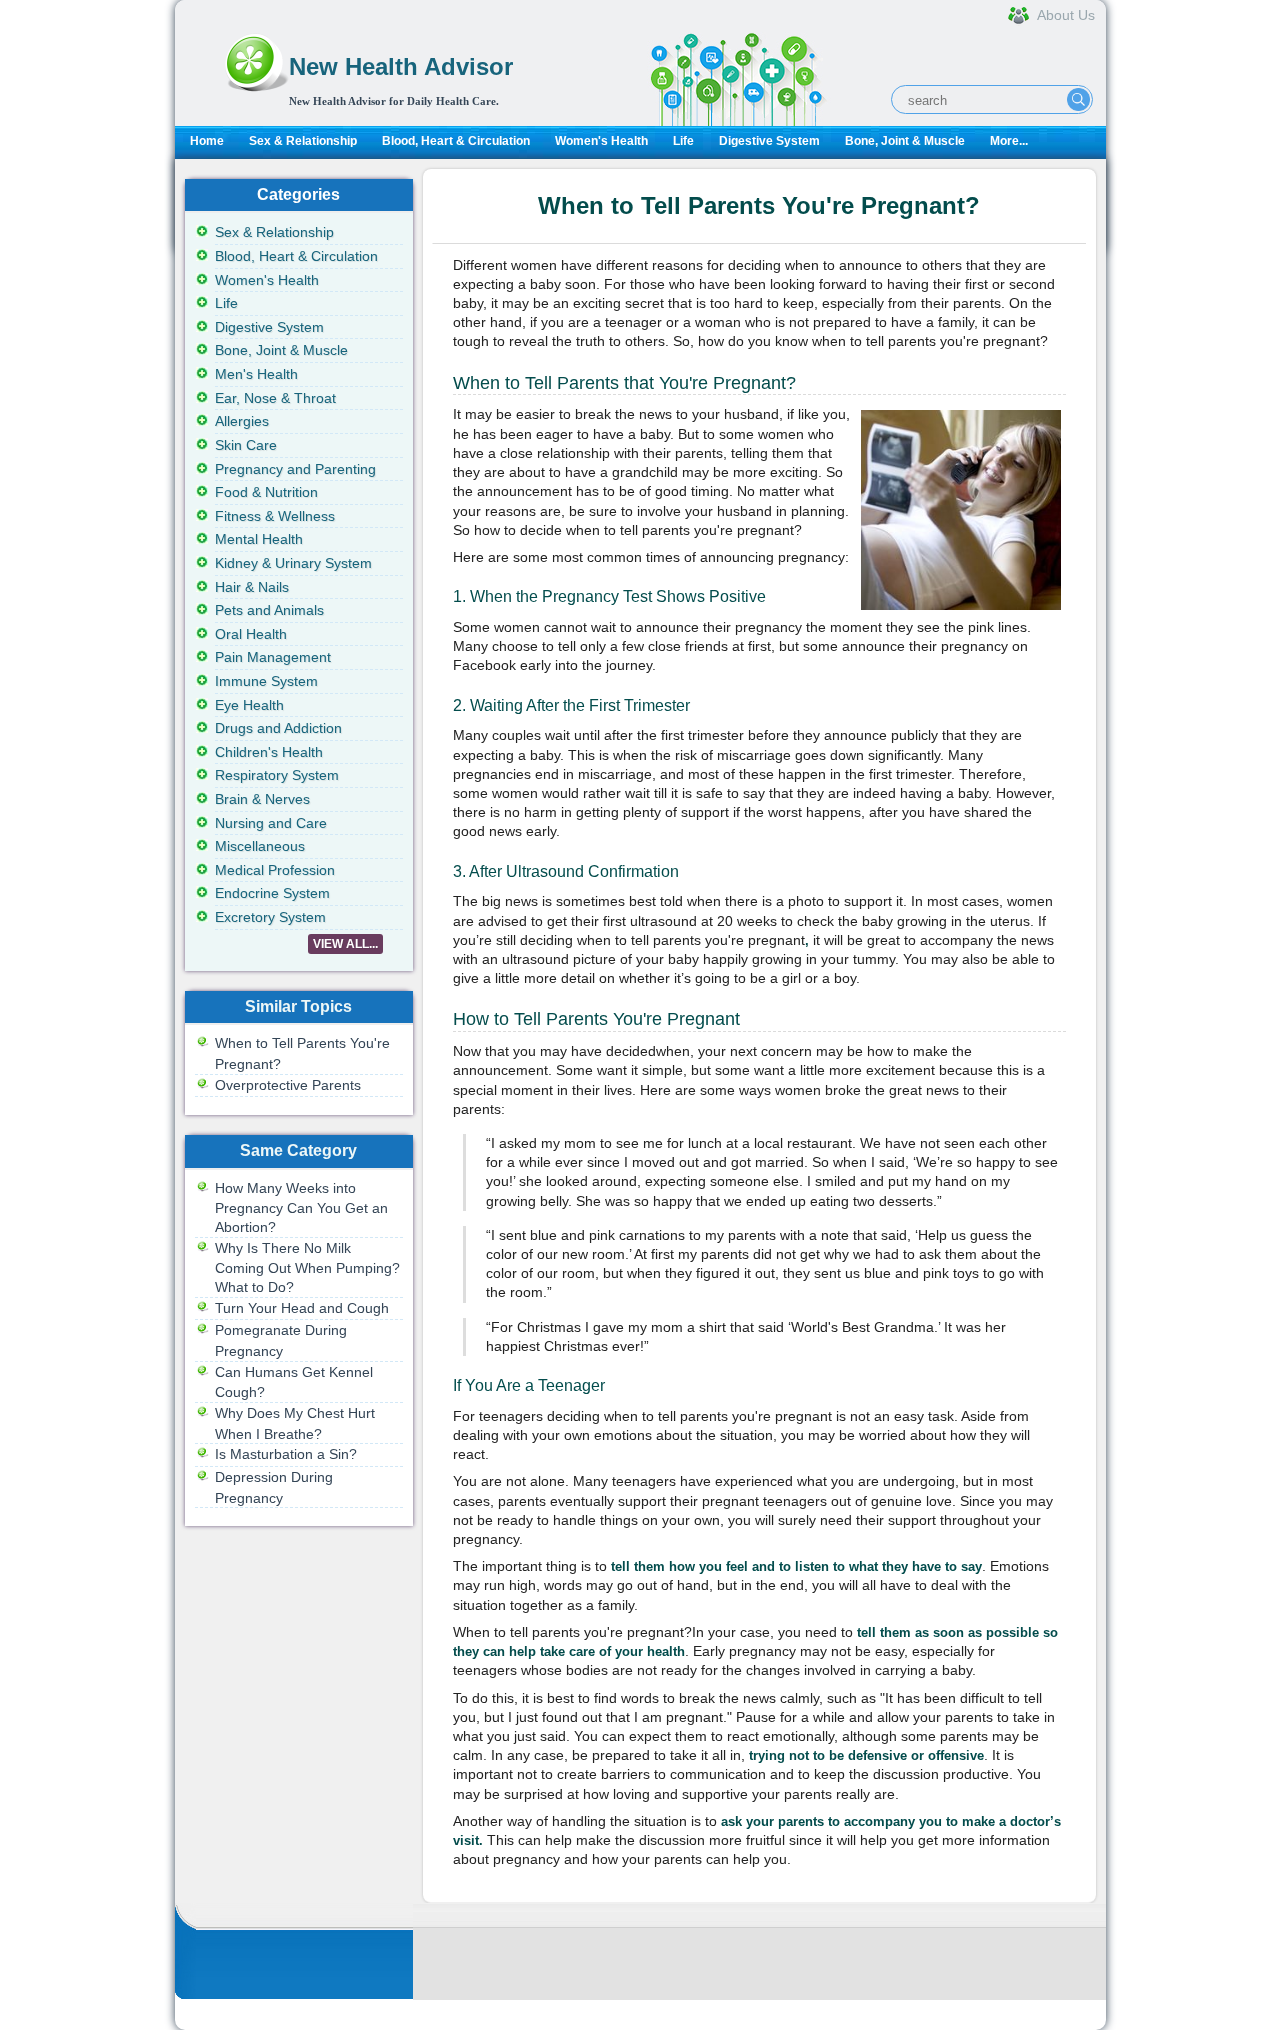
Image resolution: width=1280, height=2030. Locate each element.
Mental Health (259, 539)
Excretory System (270, 917)
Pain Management (273, 657)
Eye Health (249, 705)
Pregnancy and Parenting (295, 469)
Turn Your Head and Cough (302, 1308)
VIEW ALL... (345, 944)
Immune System (266, 681)
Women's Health (601, 141)
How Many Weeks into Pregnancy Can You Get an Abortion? (301, 1207)
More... (1009, 141)
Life (683, 141)
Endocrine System (272, 893)
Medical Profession (275, 870)
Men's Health (256, 374)
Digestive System (769, 141)
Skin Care (246, 445)
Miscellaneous (260, 846)
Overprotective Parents (288, 1085)
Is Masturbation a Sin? (286, 1454)
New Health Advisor (401, 66)
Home (207, 141)
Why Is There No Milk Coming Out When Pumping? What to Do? (307, 1267)
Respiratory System (277, 775)
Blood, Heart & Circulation (456, 141)
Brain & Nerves (262, 799)
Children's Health (269, 752)
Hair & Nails (252, 587)
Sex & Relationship (303, 141)
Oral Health (251, 634)
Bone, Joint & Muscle (905, 141)
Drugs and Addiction (278, 728)
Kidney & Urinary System (293, 563)
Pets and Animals (269, 610)
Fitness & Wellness (275, 516)
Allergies (242, 421)
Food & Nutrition (266, 492)
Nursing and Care (271, 823)
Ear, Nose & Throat (275, 398)
